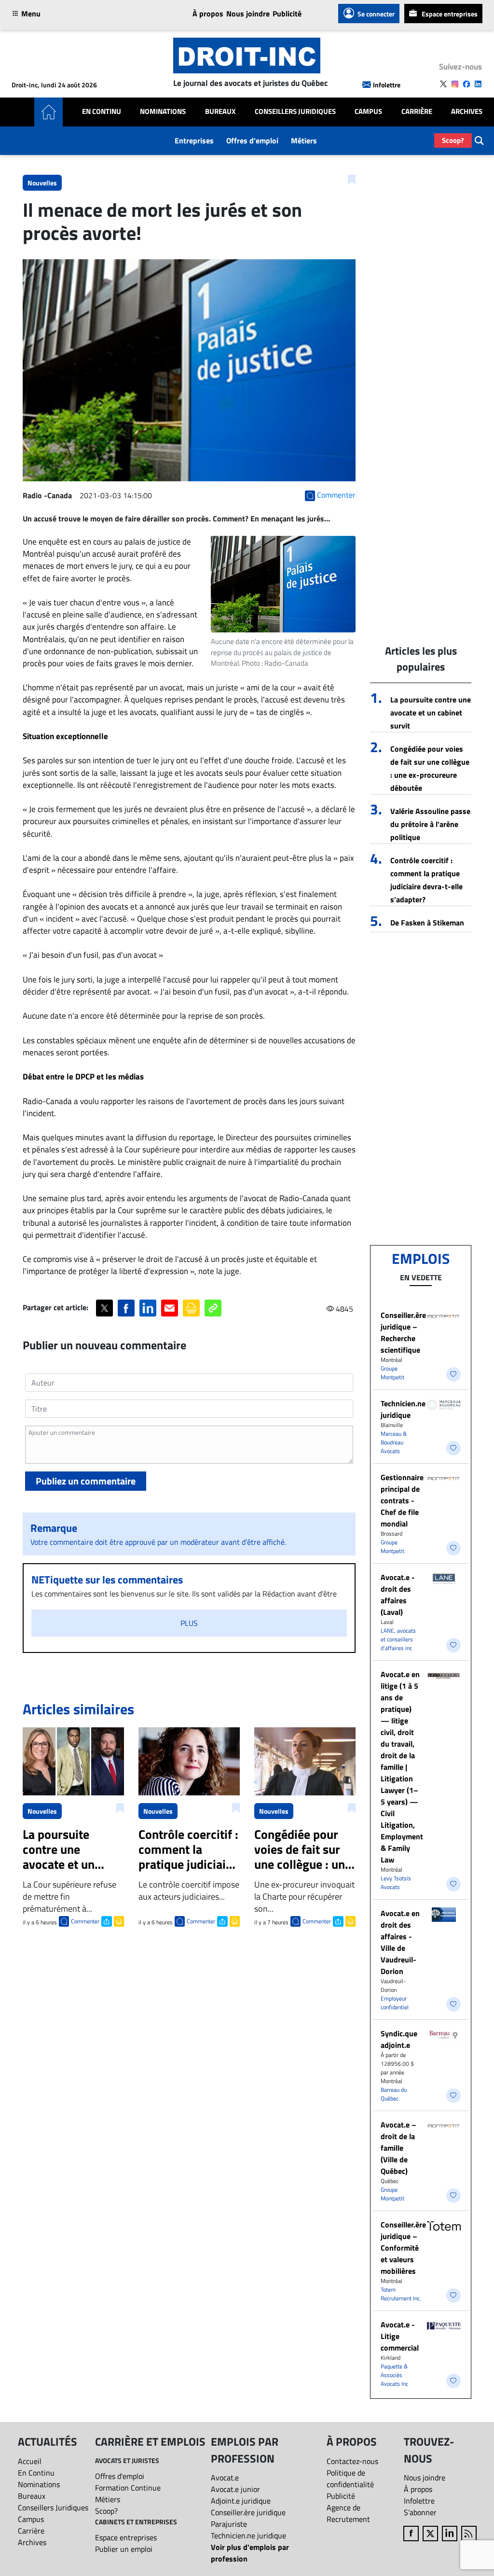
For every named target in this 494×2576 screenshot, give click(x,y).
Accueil (30, 2461)
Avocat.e (225, 2478)
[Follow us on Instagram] (455, 84)
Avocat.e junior (235, 2489)
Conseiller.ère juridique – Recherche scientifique (403, 1332)
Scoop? (453, 140)
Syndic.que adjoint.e (399, 2039)
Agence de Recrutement (348, 2513)
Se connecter (376, 14)
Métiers (304, 140)
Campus (368, 112)
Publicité (287, 14)
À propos (208, 14)
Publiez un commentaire (86, 1481)
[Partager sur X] (104, 1308)
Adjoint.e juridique (241, 2501)
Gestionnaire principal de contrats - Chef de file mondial (402, 1500)
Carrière (417, 112)
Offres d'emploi (252, 140)
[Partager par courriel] (170, 1308)
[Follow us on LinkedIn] (478, 84)
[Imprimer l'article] (118, 1920)
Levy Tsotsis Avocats (396, 1883)
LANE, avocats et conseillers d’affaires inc (398, 1639)
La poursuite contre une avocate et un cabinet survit (431, 713)
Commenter (85, 1921)
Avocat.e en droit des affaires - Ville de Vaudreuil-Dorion (400, 1942)
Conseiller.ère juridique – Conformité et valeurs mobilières (403, 2248)
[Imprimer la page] (191, 1308)
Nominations (163, 112)
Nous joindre (248, 14)
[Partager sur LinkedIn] (148, 1308)
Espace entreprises (450, 14)
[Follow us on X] (443, 84)
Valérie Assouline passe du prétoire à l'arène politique (430, 824)
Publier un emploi (124, 2549)
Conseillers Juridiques (295, 112)
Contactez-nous (352, 2461)
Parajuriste (229, 2524)
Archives (467, 112)
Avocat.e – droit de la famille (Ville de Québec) (398, 2148)
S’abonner (420, 2512)
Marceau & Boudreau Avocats (394, 1442)
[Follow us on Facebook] (467, 84)
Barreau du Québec (394, 2094)
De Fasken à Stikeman (427, 923)
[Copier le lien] (213, 1308)
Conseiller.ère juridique (248, 2512)
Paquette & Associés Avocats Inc (394, 2375)
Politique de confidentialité (350, 2478)
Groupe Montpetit (392, 1373)
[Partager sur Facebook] (126, 1308)
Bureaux (220, 112)
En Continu (102, 112)
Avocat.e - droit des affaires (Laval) (398, 1595)
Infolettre (387, 85)
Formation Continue (128, 2488)
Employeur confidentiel (395, 2003)
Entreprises (194, 140)
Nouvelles (42, 183)
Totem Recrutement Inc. (401, 2294)
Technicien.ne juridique (403, 1409)
